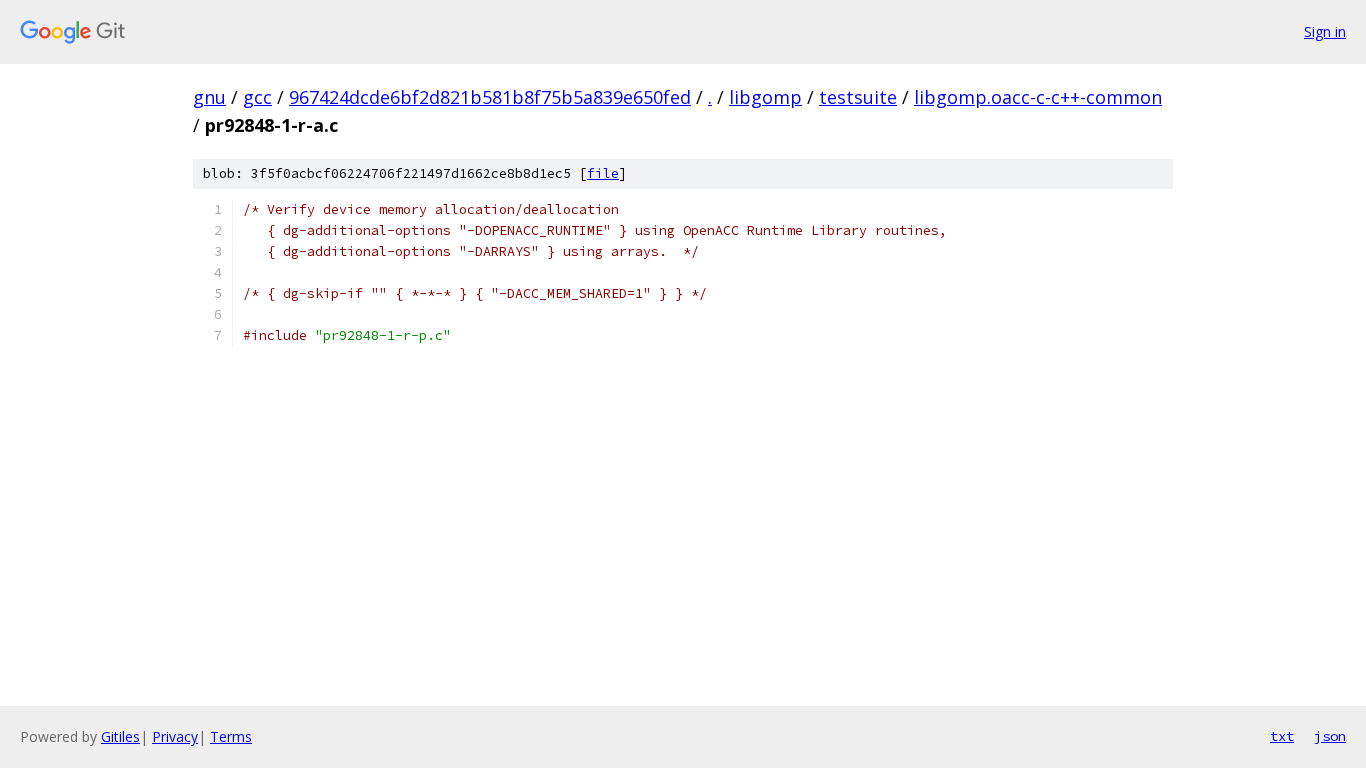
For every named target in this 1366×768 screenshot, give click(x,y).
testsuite (858, 97)
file (603, 173)
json (1330, 736)
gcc (257, 97)
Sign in (1325, 31)
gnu (209, 97)
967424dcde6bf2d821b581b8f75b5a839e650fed (490, 97)
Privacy (175, 736)
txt (1282, 736)
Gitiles (120, 736)
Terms (231, 736)
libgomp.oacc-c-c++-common (1038, 97)
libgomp (765, 97)
